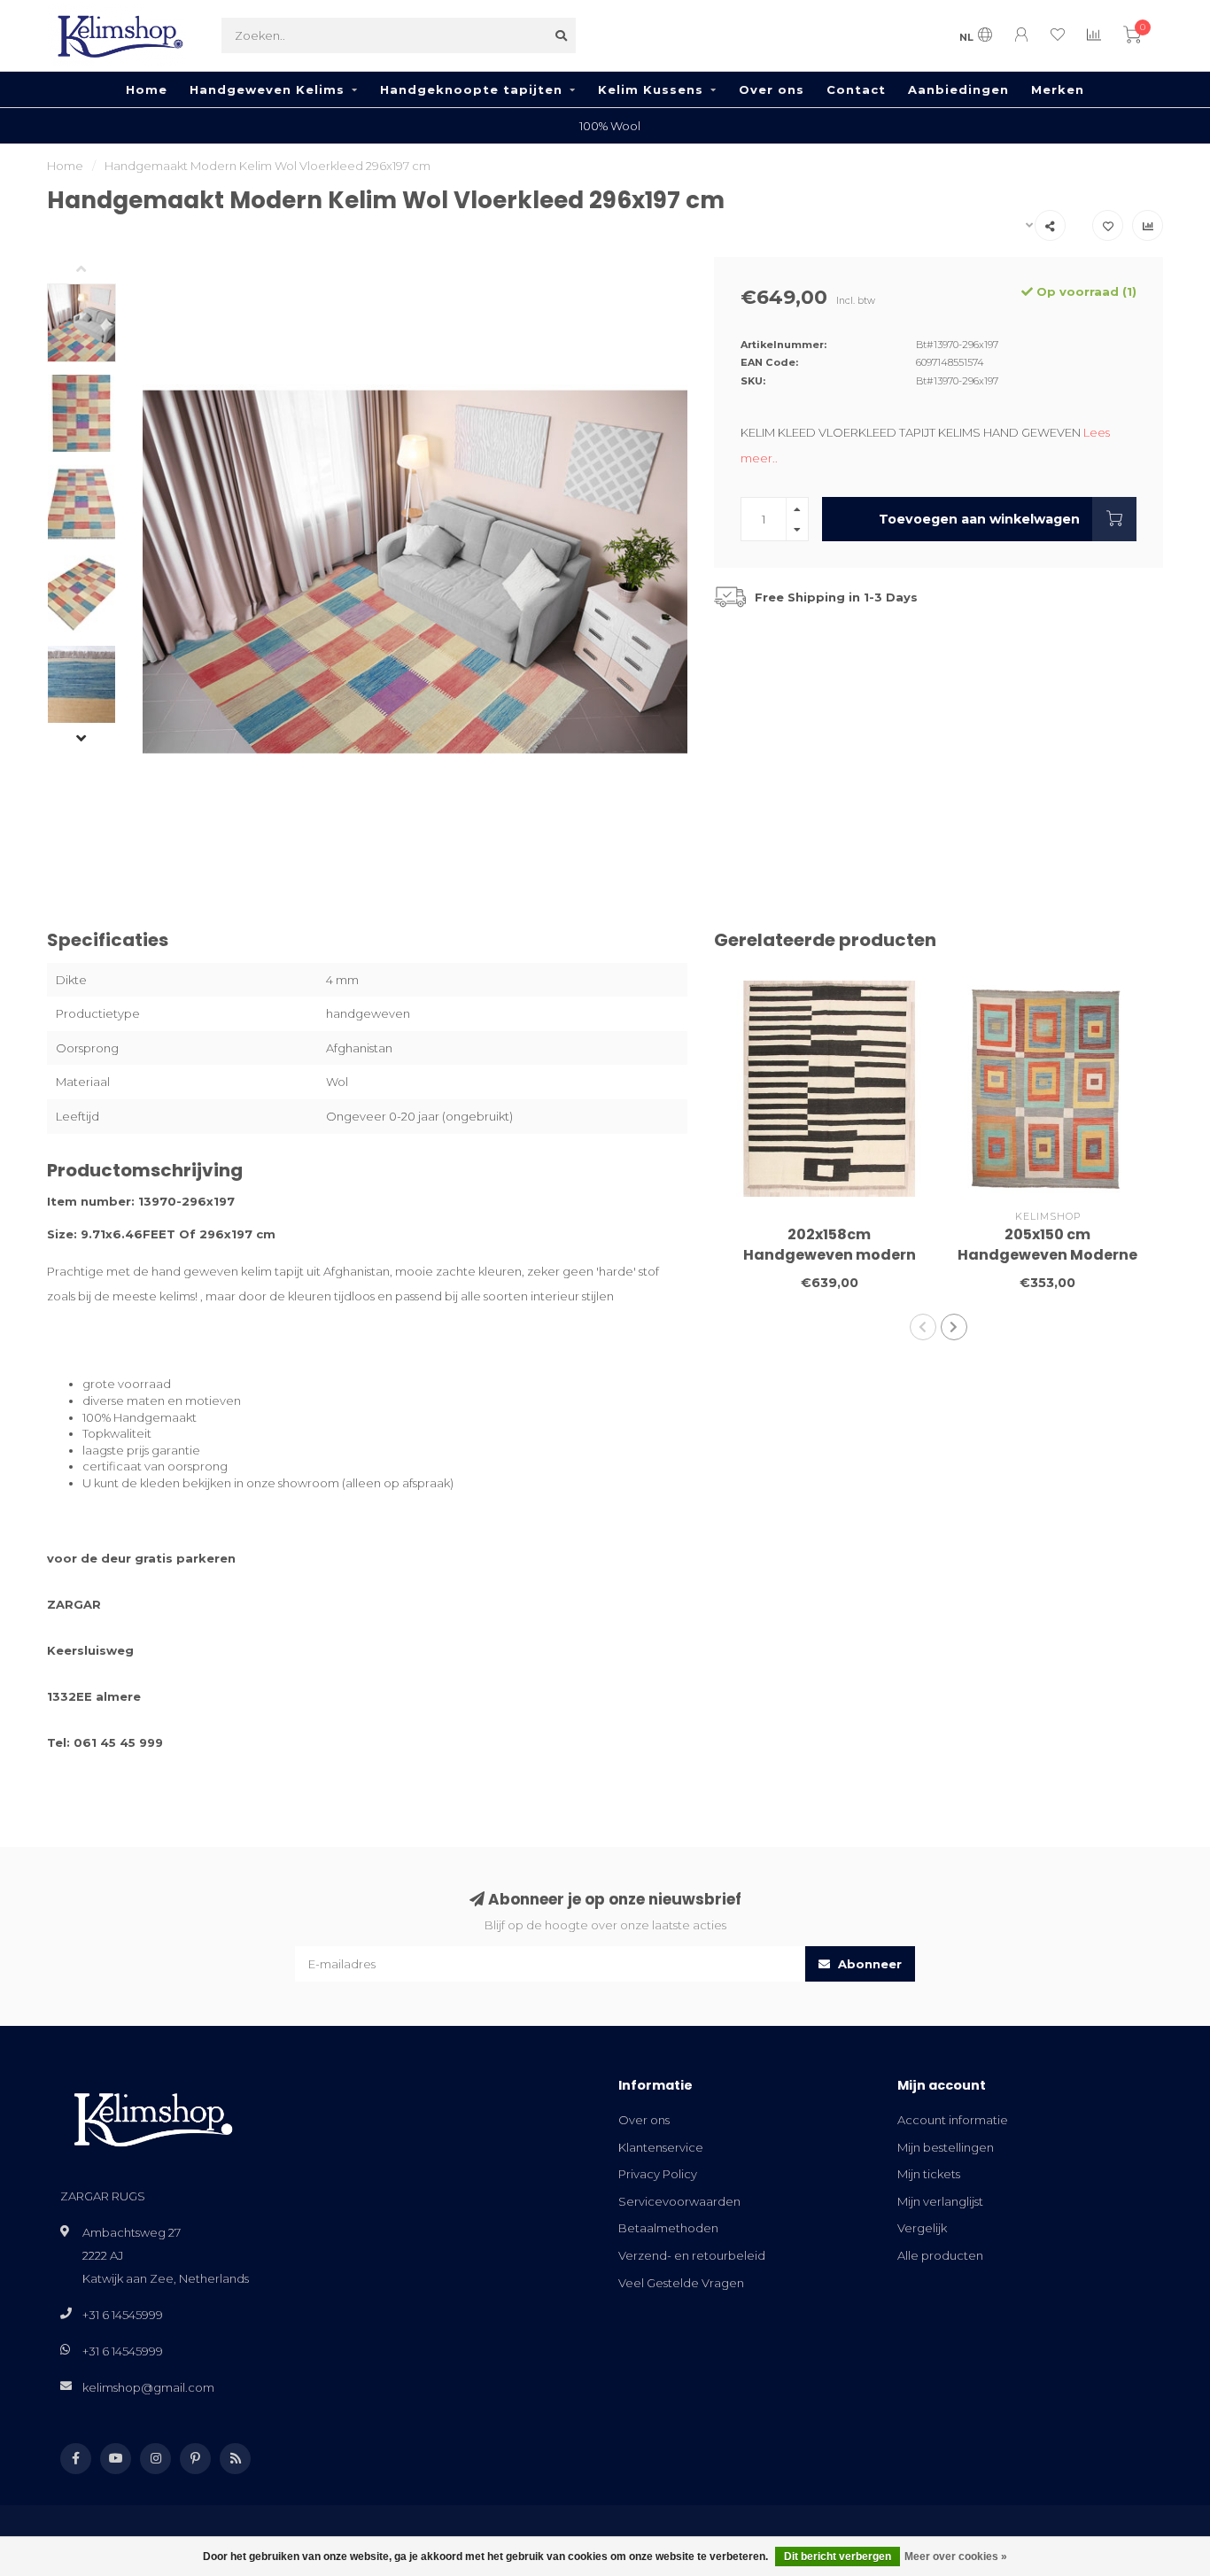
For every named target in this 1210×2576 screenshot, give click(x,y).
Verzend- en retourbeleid (692, 2255)
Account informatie (953, 2120)
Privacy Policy (658, 2174)
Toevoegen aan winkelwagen (979, 519)
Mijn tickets (929, 2174)
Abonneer (868, 1964)
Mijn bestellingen (946, 2147)
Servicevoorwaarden (679, 2201)
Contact (856, 89)
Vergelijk (922, 2228)
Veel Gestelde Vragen (681, 2283)
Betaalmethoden (668, 2228)
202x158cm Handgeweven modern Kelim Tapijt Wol (830, 1255)
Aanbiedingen (958, 89)
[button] (95, 270)
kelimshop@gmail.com (148, 2387)
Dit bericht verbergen (838, 2557)
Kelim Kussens (651, 89)
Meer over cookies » (956, 2557)
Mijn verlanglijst (940, 2201)
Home (147, 89)
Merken (1058, 89)
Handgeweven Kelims (267, 89)
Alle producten (940, 2255)
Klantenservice (661, 2147)
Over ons (772, 89)
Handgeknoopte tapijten (471, 89)
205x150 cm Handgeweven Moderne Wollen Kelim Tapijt (1047, 1255)
